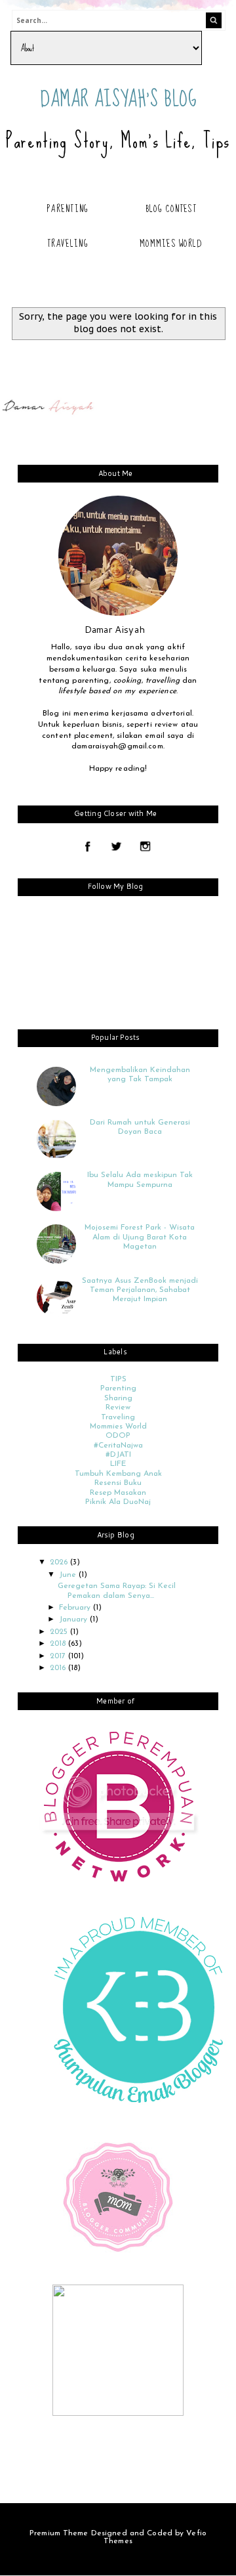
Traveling (68, 244)
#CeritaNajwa (118, 1446)
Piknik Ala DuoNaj (118, 1502)
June (69, 1575)
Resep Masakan (118, 1493)
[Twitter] (116, 848)
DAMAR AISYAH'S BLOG (119, 99)
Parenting (68, 209)
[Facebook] (88, 848)
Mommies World (171, 244)
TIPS (118, 1379)
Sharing (118, 1398)
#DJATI (118, 1455)
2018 (59, 1644)
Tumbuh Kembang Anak (118, 1474)
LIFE (118, 1464)
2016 (59, 1668)
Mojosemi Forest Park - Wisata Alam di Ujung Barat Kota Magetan (140, 1237)
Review (118, 1407)
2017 (59, 1656)
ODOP (118, 1436)
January (74, 1620)
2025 (60, 1632)
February (76, 1608)
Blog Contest (171, 209)
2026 (60, 1562)
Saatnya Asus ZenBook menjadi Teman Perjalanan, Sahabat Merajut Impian (140, 1290)
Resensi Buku (118, 1483)
